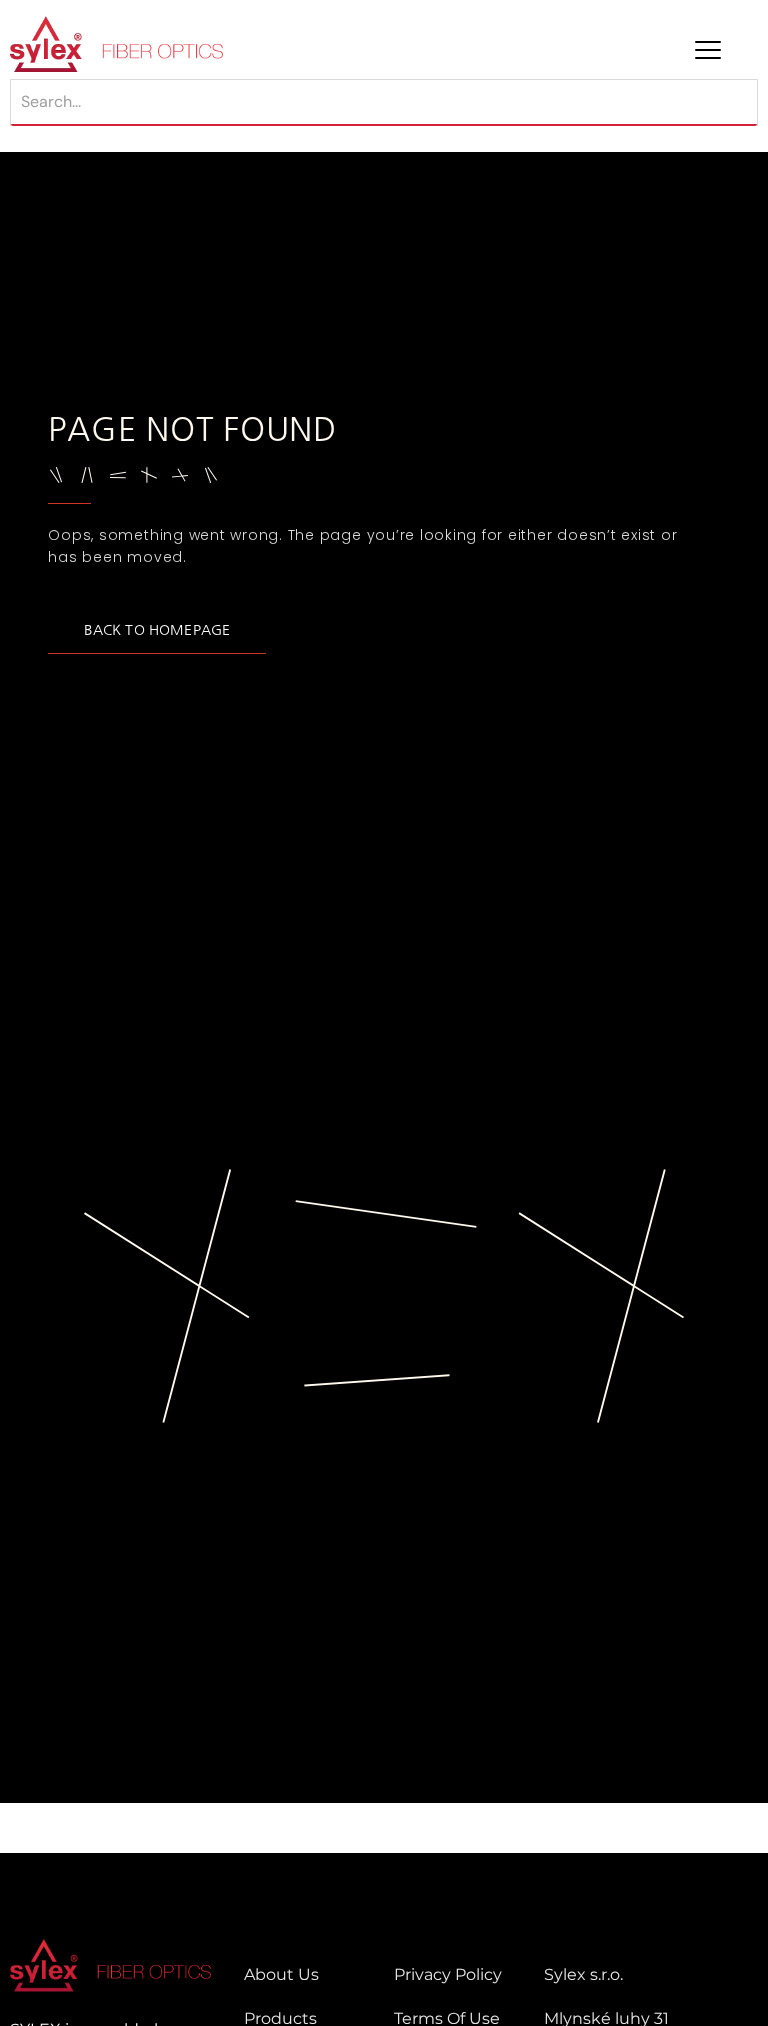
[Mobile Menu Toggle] (708, 50)
